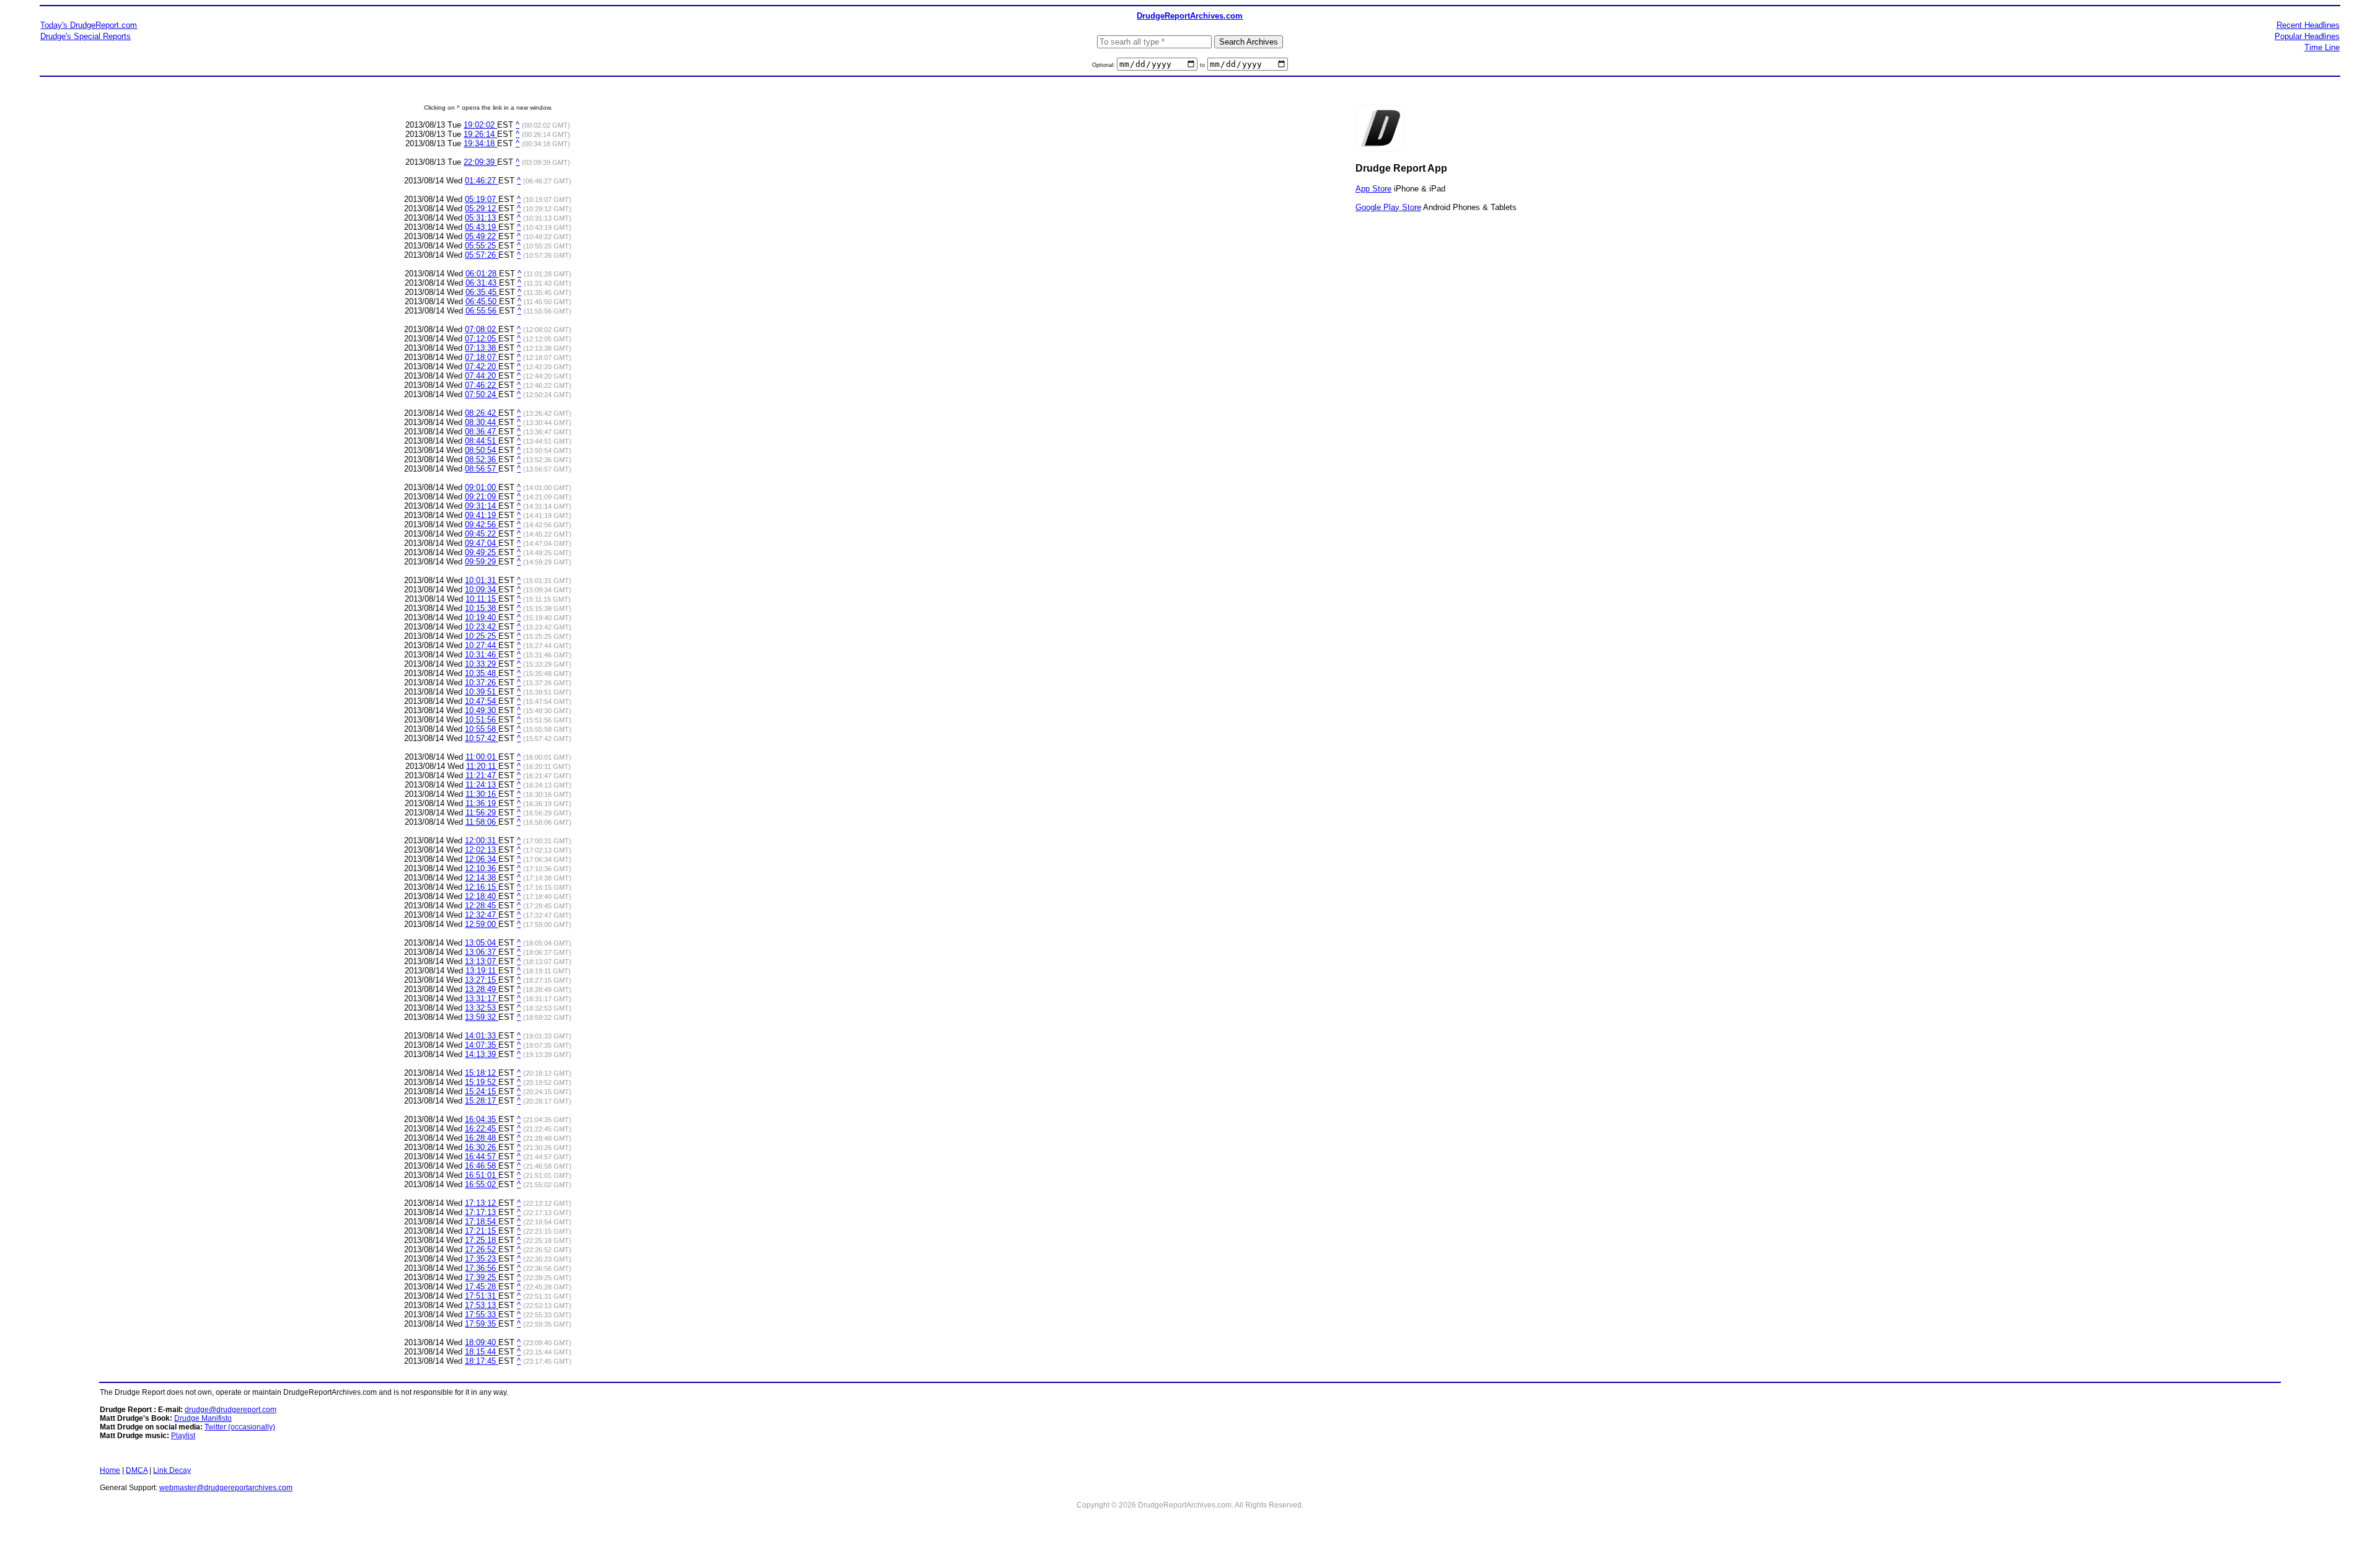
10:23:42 (482, 627)
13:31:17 (482, 999)
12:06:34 (482, 859)
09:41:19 (482, 515)
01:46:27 (482, 181)
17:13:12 (482, 1203)
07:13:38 (482, 348)
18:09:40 (482, 1342)
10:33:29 (482, 664)
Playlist (183, 1436)
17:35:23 (482, 1259)
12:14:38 (482, 878)
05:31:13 (482, 218)
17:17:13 (482, 1212)
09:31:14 (482, 506)
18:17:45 (482, 1361)
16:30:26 (482, 1147)
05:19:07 (482, 199)
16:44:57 (482, 1157)
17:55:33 (482, 1315)
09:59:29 (482, 562)
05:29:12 (482, 209)
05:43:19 (482, 227)
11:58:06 (482, 822)
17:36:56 (482, 1268)
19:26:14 (480, 134)
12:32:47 (482, 915)
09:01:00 (482, 487)
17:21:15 (482, 1231)
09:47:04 (482, 543)
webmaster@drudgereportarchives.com (226, 1488)
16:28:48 (482, 1138)
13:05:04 (482, 943)
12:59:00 (482, 924)
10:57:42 (482, 738)
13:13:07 (482, 961)
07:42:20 (482, 367)
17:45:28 (482, 1287)
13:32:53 (482, 1008)
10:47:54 (482, 701)
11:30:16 (482, 794)
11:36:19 (482, 803)
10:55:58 (482, 729)
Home (110, 1470)
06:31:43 (482, 283)
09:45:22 (482, 534)
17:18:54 (482, 1222)
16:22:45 (482, 1129)
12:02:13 (482, 850)
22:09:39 (480, 162)
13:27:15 (482, 980)
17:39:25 (482, 1277)
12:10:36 (482, 868)
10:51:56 (482, 720)
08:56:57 (482, 469)
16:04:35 (482, 1119)
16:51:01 (482, 1175)
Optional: (1104, 65)
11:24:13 (482, 785)
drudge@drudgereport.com (231, 1410)
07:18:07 (482, 357)
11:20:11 (482, 766)
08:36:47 (482, 432)
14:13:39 (482, 1054)
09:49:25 (482, 552)
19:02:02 (480, 125)
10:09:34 (482, 590)
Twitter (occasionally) (240, 1427)
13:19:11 (482, 971)
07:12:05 (482, 339)
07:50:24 (482, 394)
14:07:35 (482, 1045)
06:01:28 (482, 274)
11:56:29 (482, 813)
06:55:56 (482, 311)
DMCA (137, 1470)
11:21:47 (482, 775)
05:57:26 (482, 255)
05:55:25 (482, 246)
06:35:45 (482, 292)
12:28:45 (482, 906)
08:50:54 (482, 450)
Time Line (2322, 47)
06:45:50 (482, 301)
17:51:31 (482, 1296)
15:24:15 (482, 1091)
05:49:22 (482, 236)
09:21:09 (482, 497)
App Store (1373, 189)
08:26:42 (482, 413)
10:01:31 (482, 580)
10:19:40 (482, 617)
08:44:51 (482, 441)
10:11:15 (482, 599)
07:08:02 (482, 329)
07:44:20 (482, 376)
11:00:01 (482, 757)
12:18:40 (482, 896)
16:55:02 (482, 1184)
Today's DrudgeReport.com (89, 25)
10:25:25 (482, 636)
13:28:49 (482, 989)
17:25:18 (482, 1240)
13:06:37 (482, 952)
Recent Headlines (2308, 25)
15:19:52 (482, 1082)
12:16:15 (482, 887)
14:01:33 (482, 1036)
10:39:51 (482, 692)
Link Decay (172, 1470)
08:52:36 (482, 459)
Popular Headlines (2307, 36)
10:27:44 (482, 645)
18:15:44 (482, 1352)
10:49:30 (482, 710)
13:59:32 (482, 1017)
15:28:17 (482, 1101)
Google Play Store (1388, 207)
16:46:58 (482, 1166)
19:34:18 (480, 143)
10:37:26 (482, 683)
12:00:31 (482, 841)
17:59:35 (482, 1324)
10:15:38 (482, 608)
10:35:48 (482, 673)
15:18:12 (482, 1073)
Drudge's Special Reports (86, 36)
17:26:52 (482, 1249)
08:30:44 (482, 422)
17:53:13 (482, 1305)
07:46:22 (482, 385)
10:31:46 (482, 655)
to (1202, 65)
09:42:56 (482, 525)
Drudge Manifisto (203, 1418)
